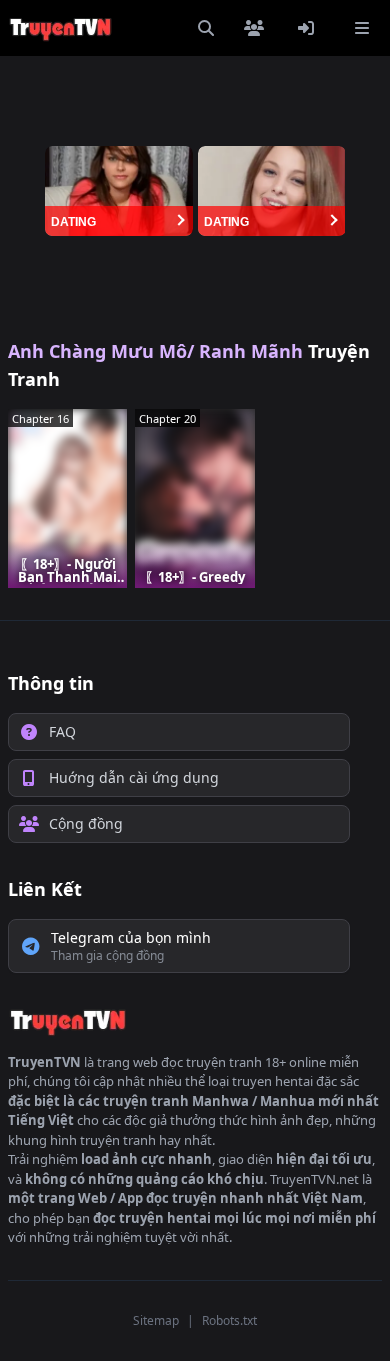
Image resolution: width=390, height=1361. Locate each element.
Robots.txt (229, 1320)
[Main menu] (362, 28)
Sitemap (156, 1320)
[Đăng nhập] (310, 28)
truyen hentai (272, 1081)
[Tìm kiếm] (206, 28)
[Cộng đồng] (258, 28)
